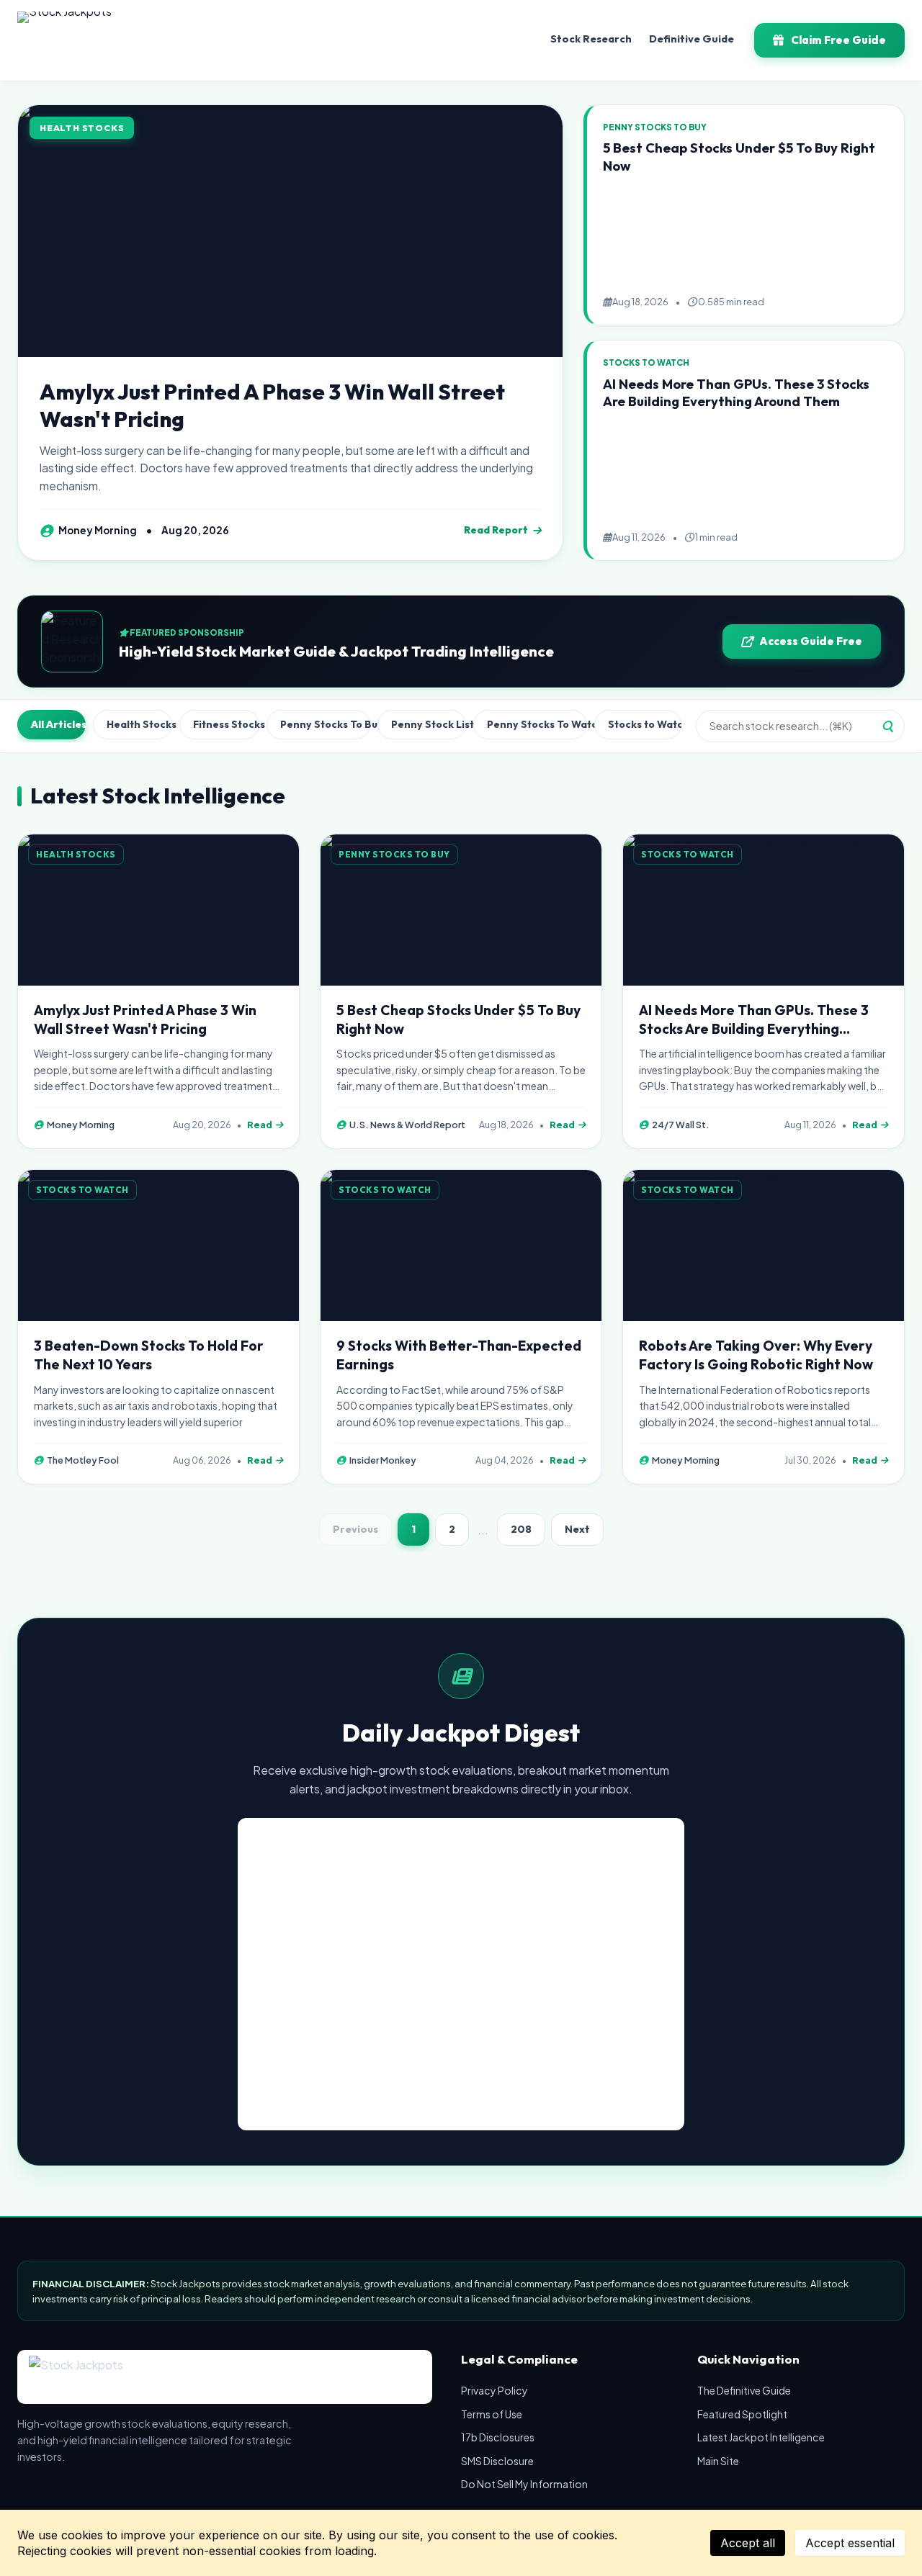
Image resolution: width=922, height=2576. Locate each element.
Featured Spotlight (742, 2414)
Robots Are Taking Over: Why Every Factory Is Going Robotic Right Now (756, 1355)
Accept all (748, 2543)
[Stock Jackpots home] (64, 40)
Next (577, 1529)
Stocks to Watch (645, 724)
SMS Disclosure (497, 2461)
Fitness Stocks (227, 724)
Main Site (718, 2461)
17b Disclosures (498, 2437)
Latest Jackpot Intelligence (761, 2437)
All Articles (58, 724)
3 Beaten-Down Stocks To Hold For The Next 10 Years (149, 1355)
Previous (355, 1529)
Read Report (496, 530)
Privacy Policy (494, 2390)
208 (521, 1529)
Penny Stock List (429, 724)
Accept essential (850, 2543)
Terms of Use (492, 2414)
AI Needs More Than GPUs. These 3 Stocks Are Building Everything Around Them (736, 393)
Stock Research (591, 39)
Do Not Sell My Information (524, 2484)
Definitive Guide (691, 39)
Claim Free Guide (838, 40)
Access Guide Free (811, 641)
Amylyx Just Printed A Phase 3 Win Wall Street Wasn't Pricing (272, 405)
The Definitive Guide (744, 2390)
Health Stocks (139, 724)
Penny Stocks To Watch (537, 724)
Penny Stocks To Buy (325, 724)
